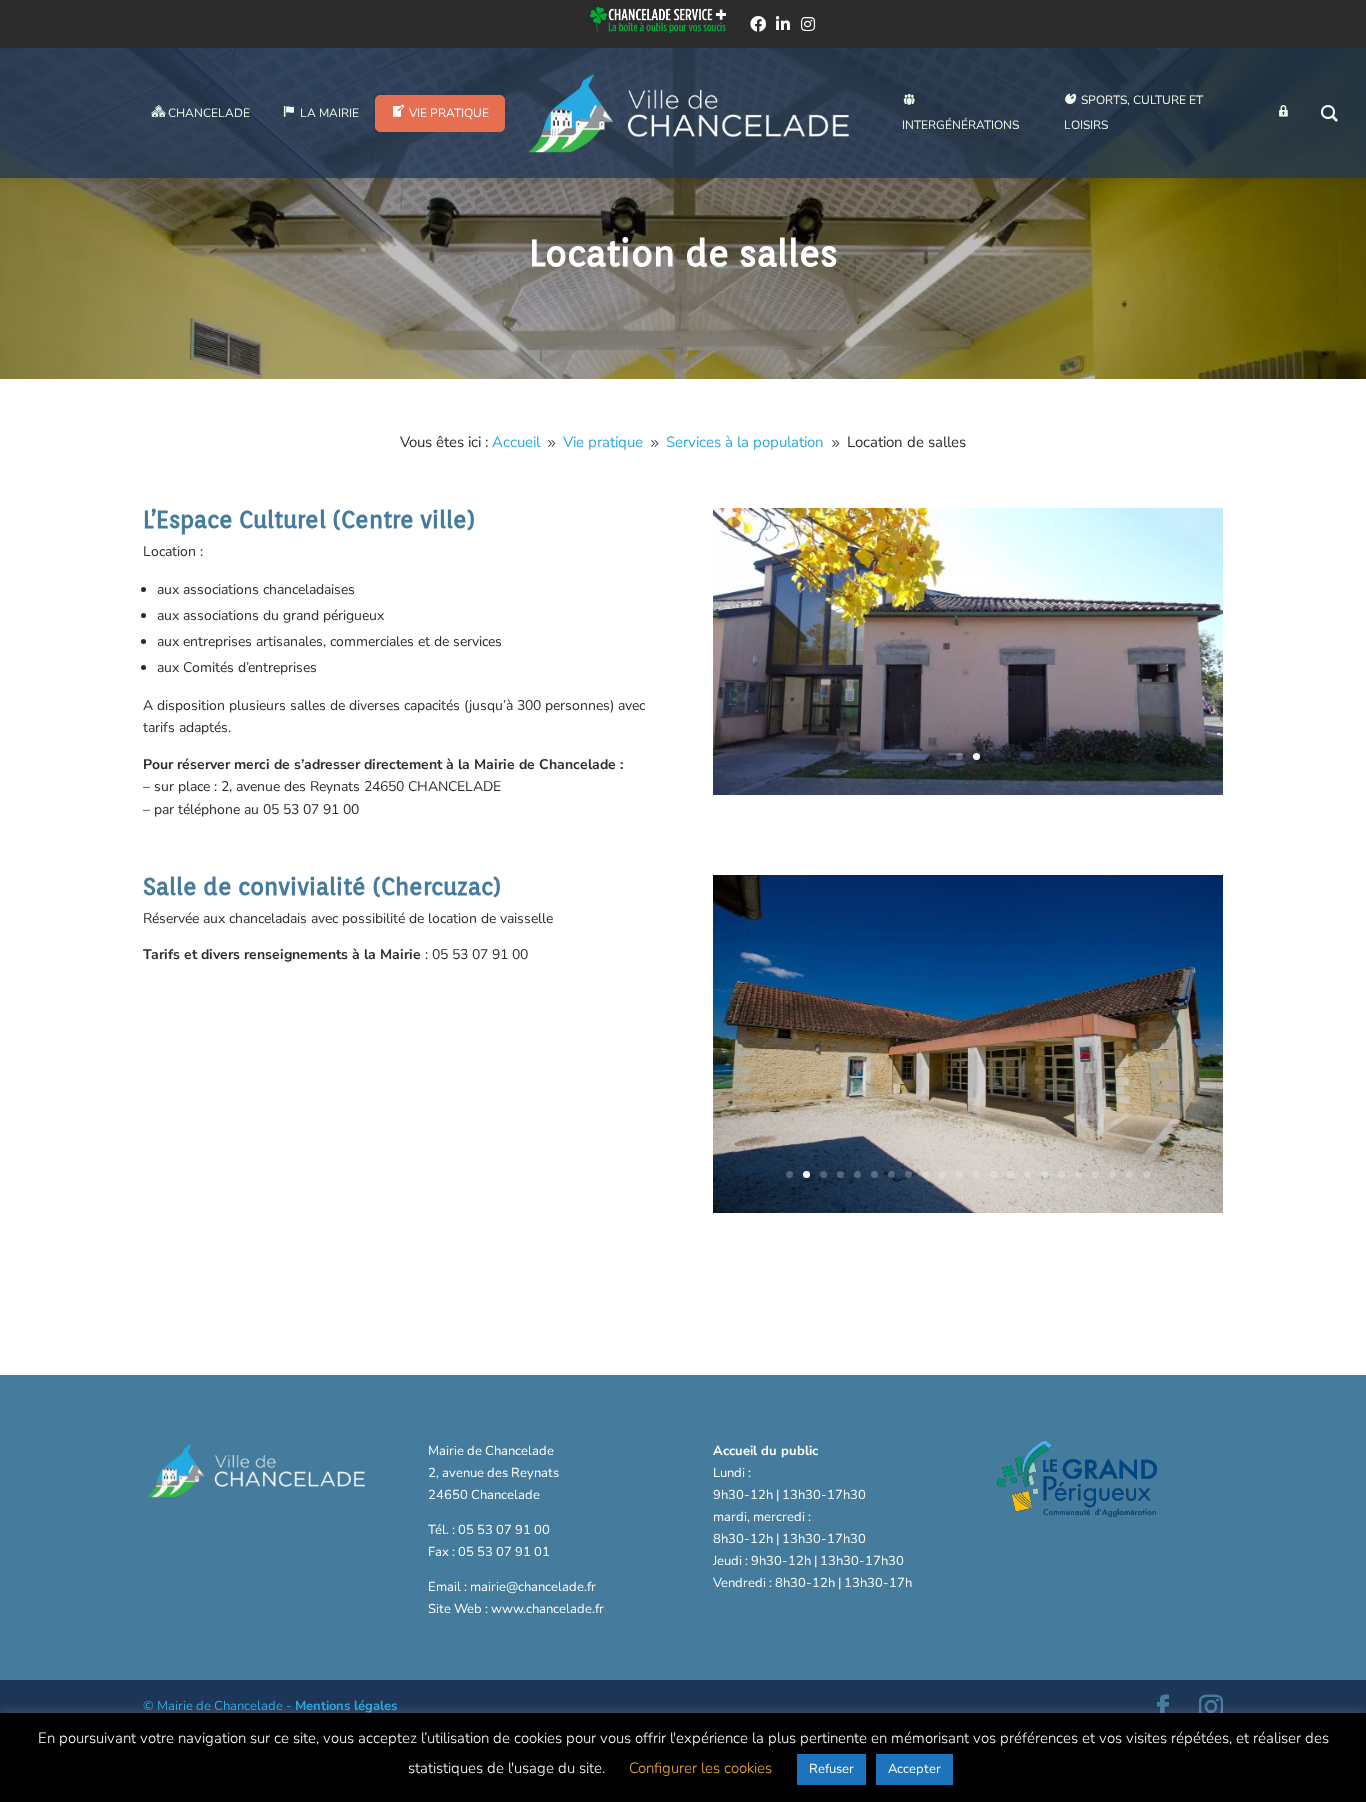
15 (1027, 1174)
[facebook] (758, 24)
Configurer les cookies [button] (700, 1768)
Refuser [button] (831, 1769)
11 (959, 1174)
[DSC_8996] (968, 1208)
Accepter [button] (914, 1769)
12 (976, 1174)
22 (1146, 1174)
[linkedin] (783, 24)
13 (993, 1174)
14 (1010, 1174)
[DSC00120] (968, 790)
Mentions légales (346, 1706)
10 (942, 1174)
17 (1061, 1174)
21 (1129, 1174)
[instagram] (808, 24)
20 (1112, 1174)
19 (1095, 1174)
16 (1044, 1174)
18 (1078, 1174)
